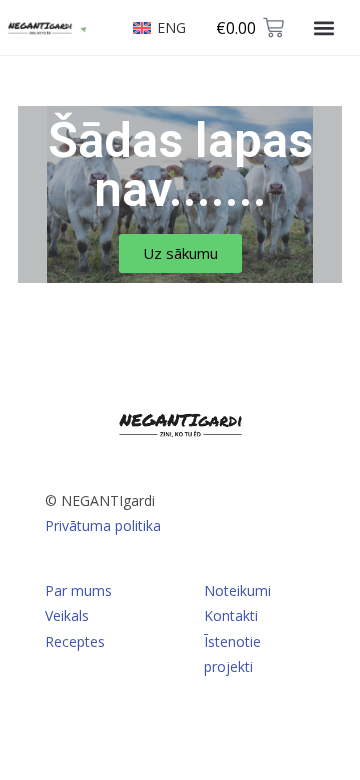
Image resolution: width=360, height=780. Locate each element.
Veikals (67, 615)
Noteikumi (237, 590)
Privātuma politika (103, 525)
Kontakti (231, 615)
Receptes (75, 641)
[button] (323, 27)
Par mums (78, 590)
